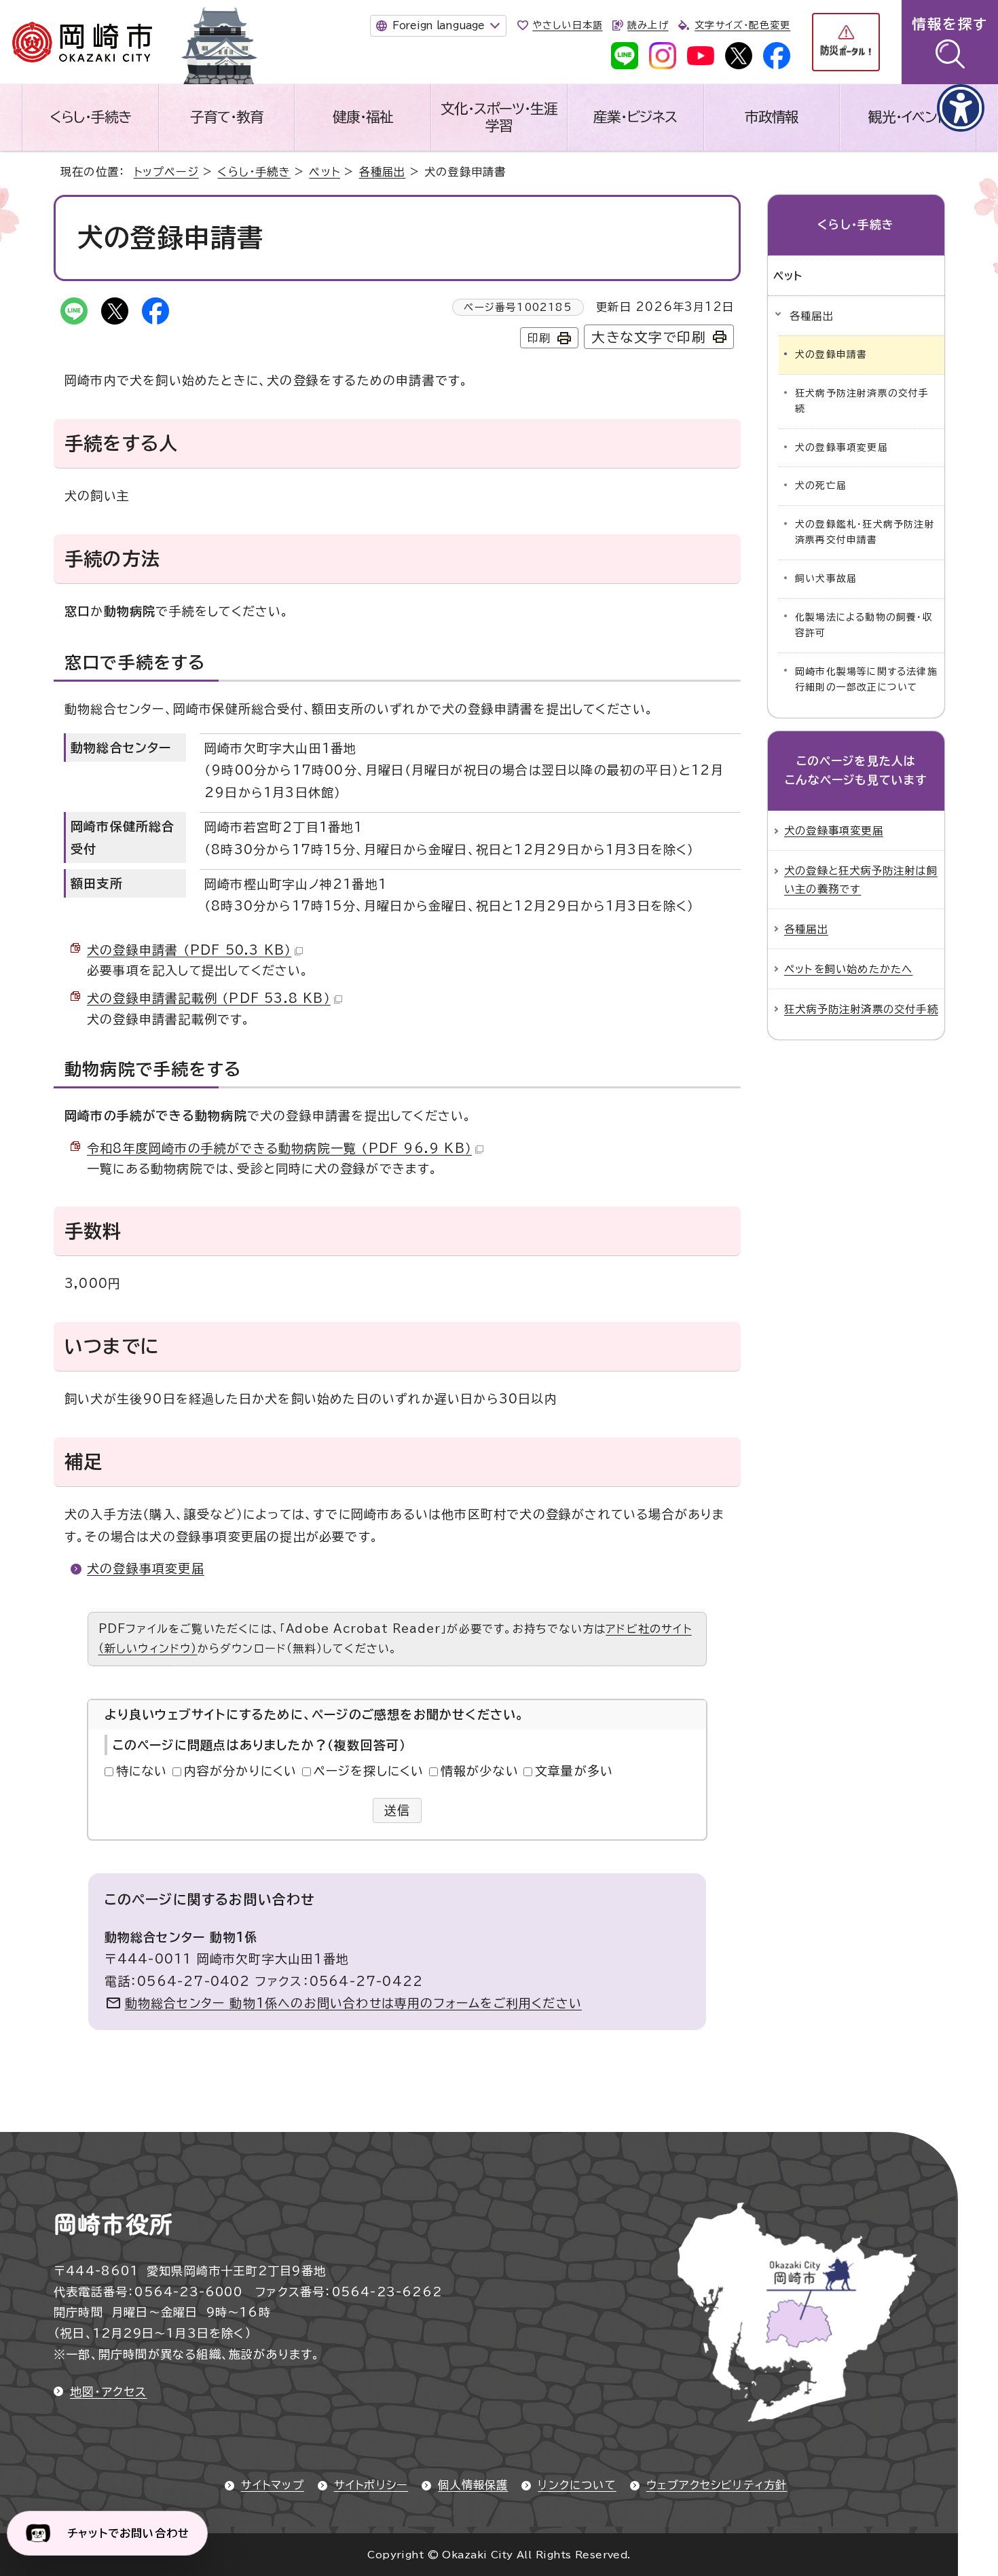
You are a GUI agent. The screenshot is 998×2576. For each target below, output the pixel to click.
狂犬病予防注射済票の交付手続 (862, 401)
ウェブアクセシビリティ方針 (717, 2485)
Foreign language (438, 25)
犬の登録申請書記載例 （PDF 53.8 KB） (209, 998)
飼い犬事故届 (826, 578)
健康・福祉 (363, 117)
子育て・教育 (227, 117)
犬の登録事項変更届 (146, 1568)
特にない (142, 1771)
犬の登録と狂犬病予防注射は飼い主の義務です (861, 879)
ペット (325, 172)
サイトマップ (273, 2485)
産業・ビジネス (635, 117)
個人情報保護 (473, 2485)
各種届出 (383, 172)
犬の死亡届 (821, 485)
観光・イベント (908, 117)
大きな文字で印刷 (649, 337)
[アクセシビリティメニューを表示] (961, 108)
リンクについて (577, 2485)
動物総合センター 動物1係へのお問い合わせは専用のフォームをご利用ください (353, 2003)
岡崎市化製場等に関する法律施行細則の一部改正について (866, 680)
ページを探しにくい (369, 1771)
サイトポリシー (371, 2485)
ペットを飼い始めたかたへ (848, 969)
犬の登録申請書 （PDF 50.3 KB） (189, 950)
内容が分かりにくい (241, 1771)
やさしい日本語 (567, 25)
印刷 (539, 338)
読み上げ (648, 25)
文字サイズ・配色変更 (742, 25)
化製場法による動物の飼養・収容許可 (864, 625)
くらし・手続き (90, 117)
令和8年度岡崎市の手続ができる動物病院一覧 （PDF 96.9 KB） (279, 1148)
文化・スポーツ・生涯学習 (499, 117)
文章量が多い (574, 1771)
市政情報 (772, 117)
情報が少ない (480, 1771)
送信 (398, 1810)
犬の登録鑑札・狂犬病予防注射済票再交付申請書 (865, 532)
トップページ (166, 172)
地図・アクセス (108, 2392)
